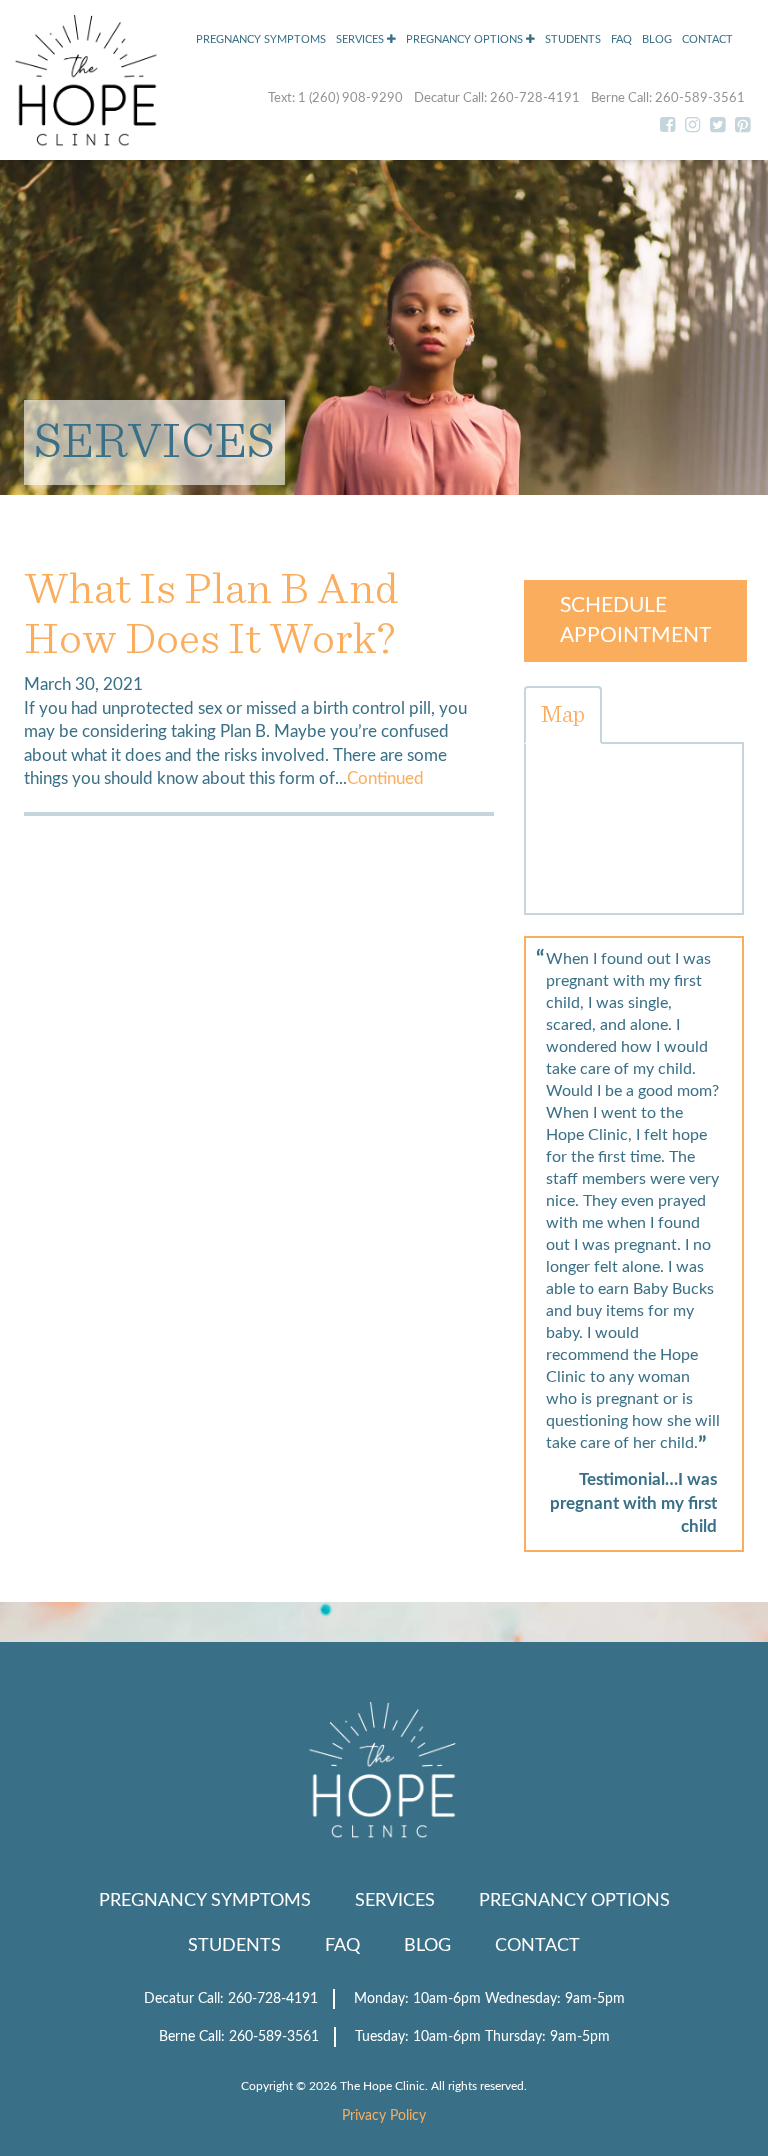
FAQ (621, 39)
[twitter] (717, 126)
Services (361, 39)
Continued (385, 779)
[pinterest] (742, 126)
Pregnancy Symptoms (261, 39)
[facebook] (667, 126)
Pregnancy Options (466, 39)
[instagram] (692, 126)
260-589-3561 (700, 98)
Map (563, 715)
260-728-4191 (536, 98)
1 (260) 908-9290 (352, 98)
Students (573, 39)
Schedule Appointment (635, 620)
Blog (657, 39)
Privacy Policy (384, 2116)
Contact (707, 39)
